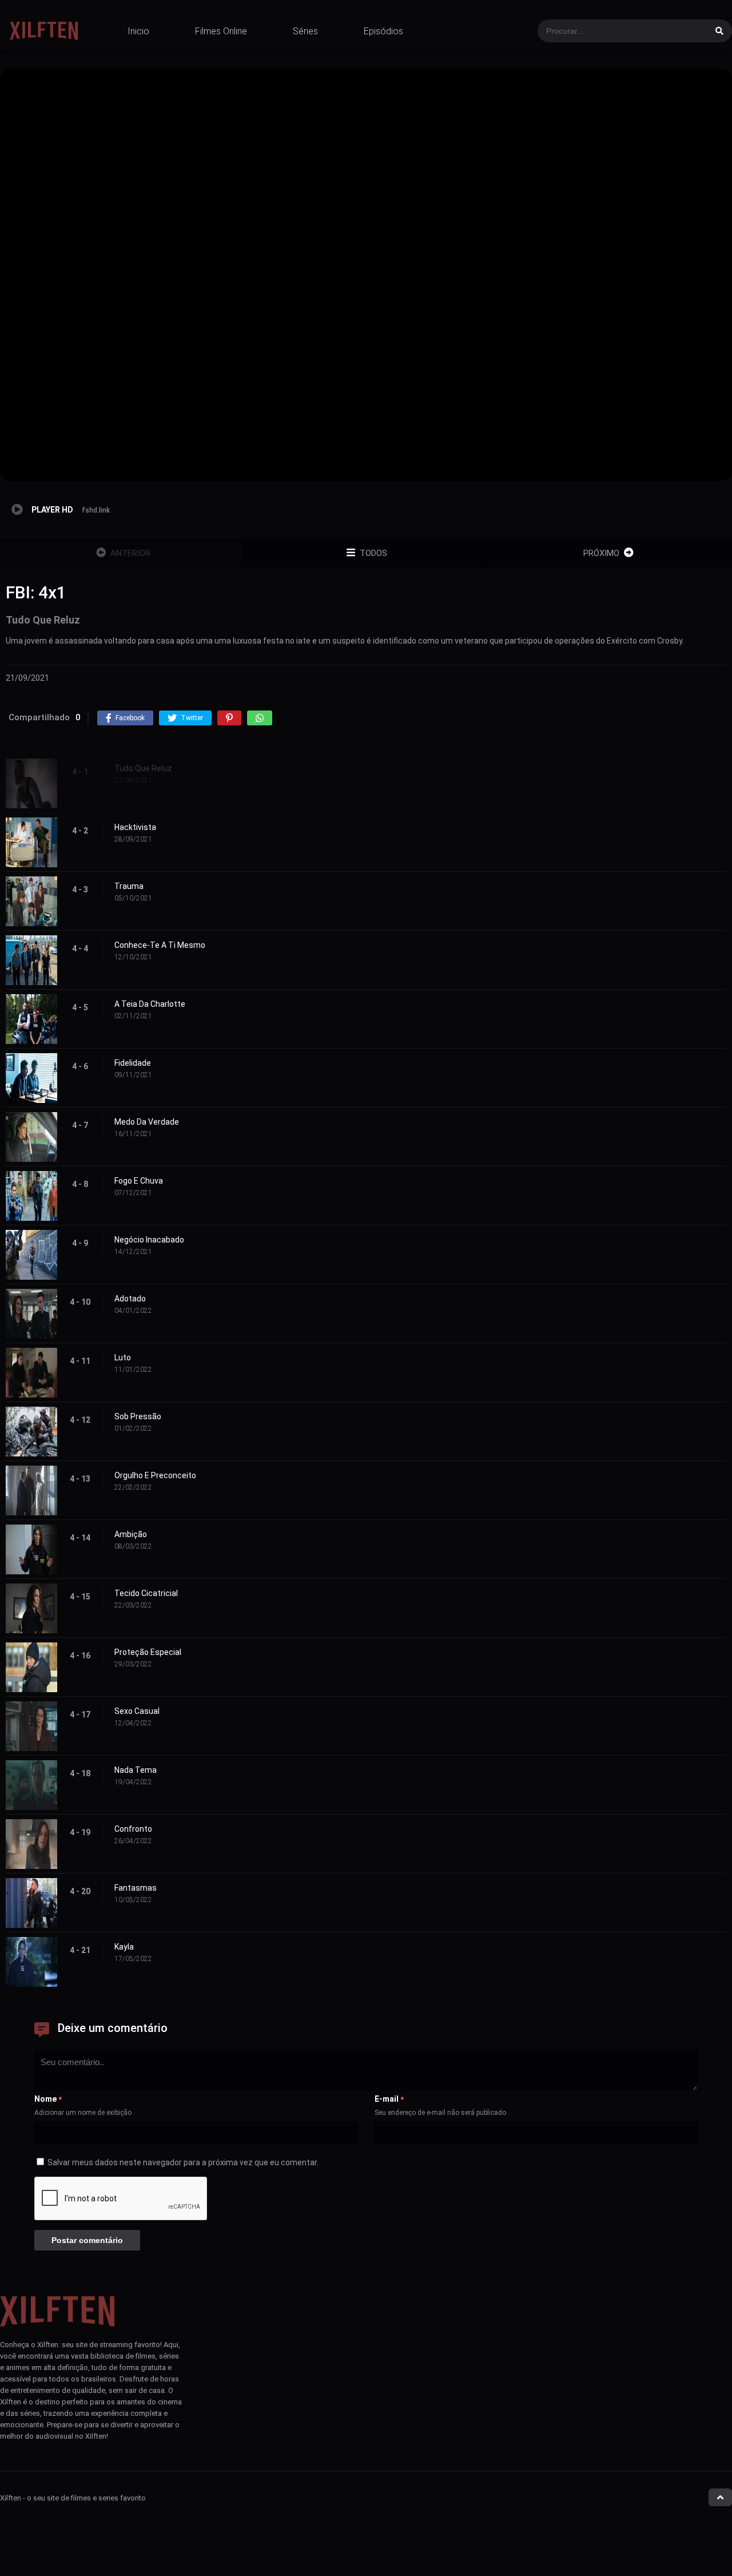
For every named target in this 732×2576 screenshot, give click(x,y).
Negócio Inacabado (149, 1240)
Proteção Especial (148, 1652)
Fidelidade (133, 1063)
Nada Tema (136, 1770)
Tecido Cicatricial (146, 1593)
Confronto (133, 1829)
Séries (305, 31)
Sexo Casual (137, 1711)
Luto (123, 1358)
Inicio (138, 31)
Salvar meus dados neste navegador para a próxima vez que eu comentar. (183, 2162)
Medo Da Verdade (147, 1122)
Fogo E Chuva (139, 1181)
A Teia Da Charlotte (150, 1004)
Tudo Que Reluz (143, 768)
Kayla (124, 1947)
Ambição (131, 1534)
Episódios (383, 31)
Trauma (129, 886)
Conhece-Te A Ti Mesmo (160, 945)
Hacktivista (135, 827)
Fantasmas (136, 1888)
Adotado (130, 1299)
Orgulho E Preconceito (155, 1475)
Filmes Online (221, 31)
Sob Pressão (138, 1416)
